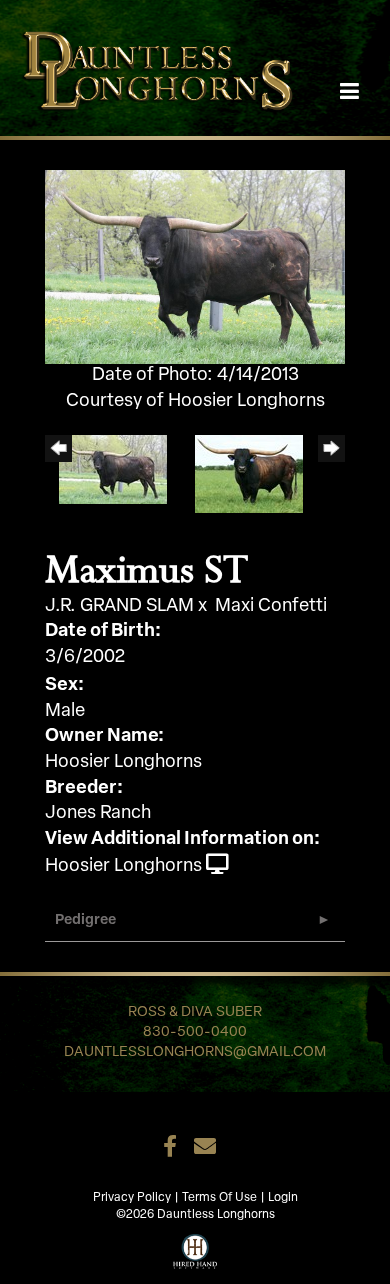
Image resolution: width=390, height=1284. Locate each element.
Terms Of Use (219, 1198)
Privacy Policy (132, 1198)
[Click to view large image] (195, 268)
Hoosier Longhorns (123, 867)
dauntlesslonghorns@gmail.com (195, 1052)
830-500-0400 (195, 1032)
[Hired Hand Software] (195, 1249)
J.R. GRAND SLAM (119, 607)
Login (283, 1198)
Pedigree (85, 920)
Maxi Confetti (271, 607)
